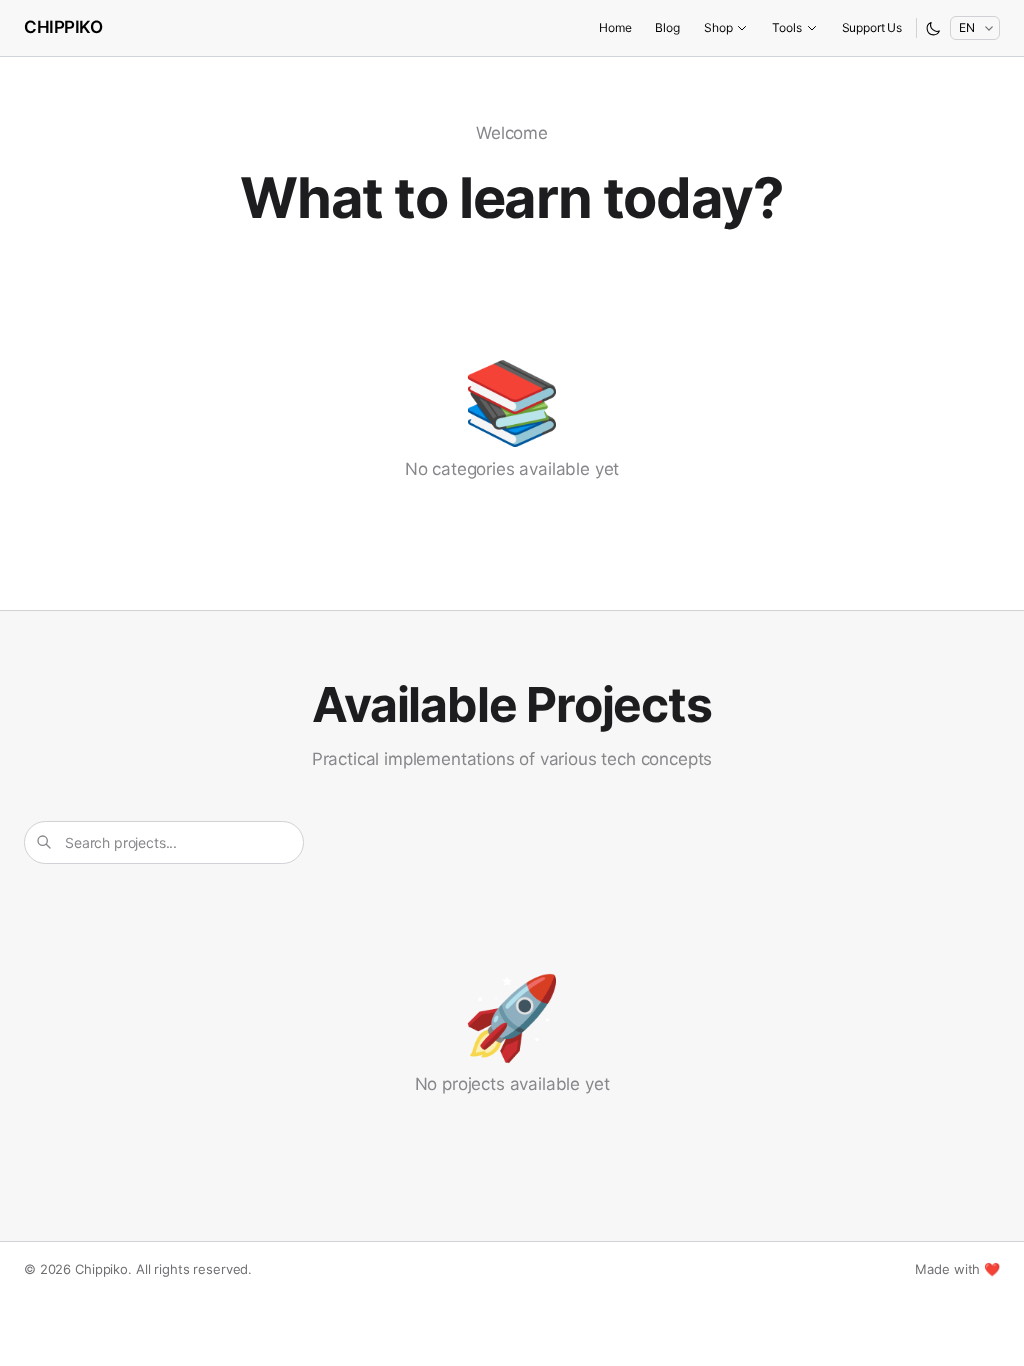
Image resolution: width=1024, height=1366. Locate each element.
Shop (718, 27)
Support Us (872, 27)
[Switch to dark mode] (933, 28)
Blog (667, 27)
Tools (786, 27)
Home (615, 27)
